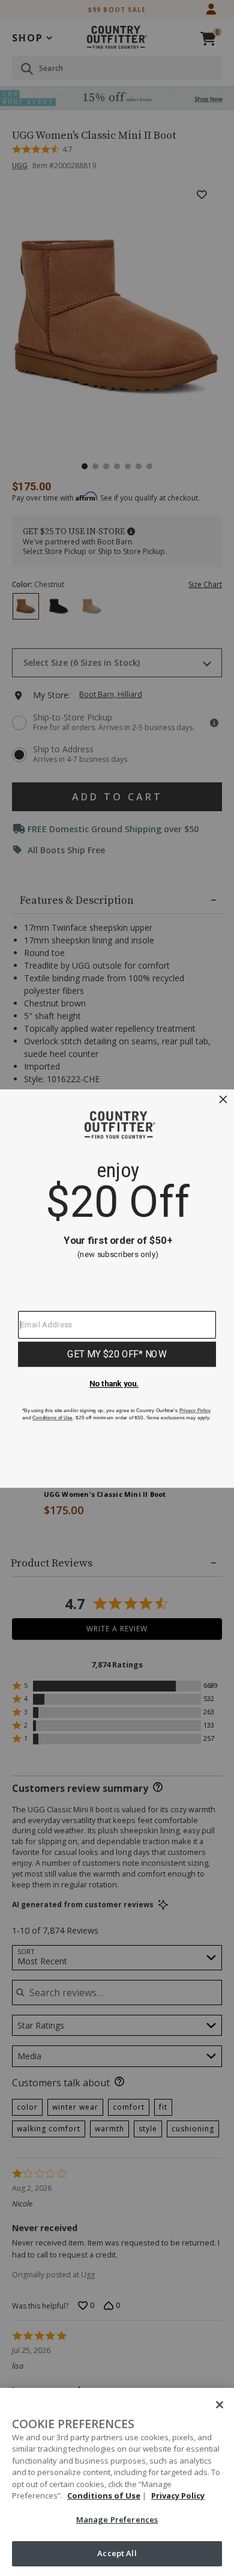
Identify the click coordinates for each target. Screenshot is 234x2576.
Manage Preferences (117, 2520)
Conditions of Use (104, 2495)
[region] (117, 2482)
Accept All (117, 2553)
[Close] (220, 2405)
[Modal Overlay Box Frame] (117, 1288)
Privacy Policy (178, 2495)
